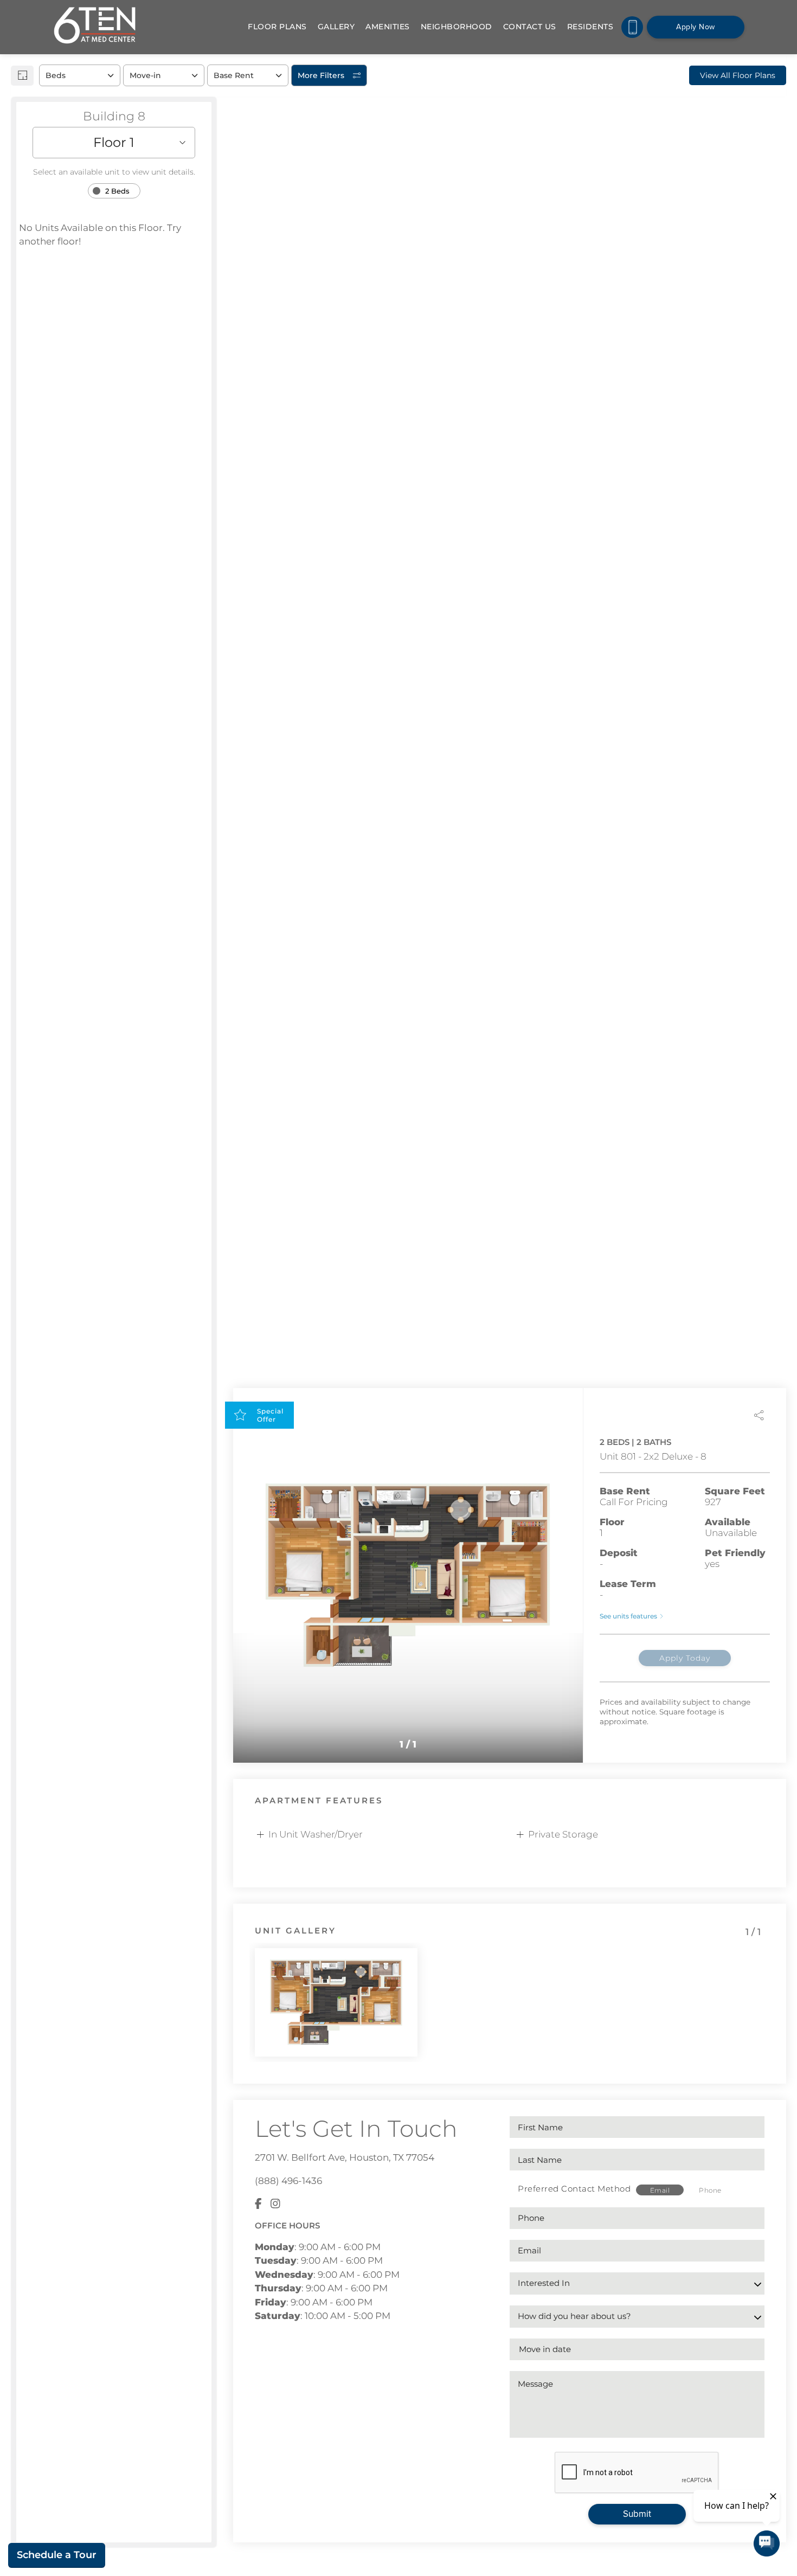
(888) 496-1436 (288, 2181)
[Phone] (632, 27)
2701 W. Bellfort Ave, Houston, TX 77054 (345, 2157)
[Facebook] (258, 2204)
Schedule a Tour (57, 2555)
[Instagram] (275, 2204)
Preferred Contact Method (574, 2189)
